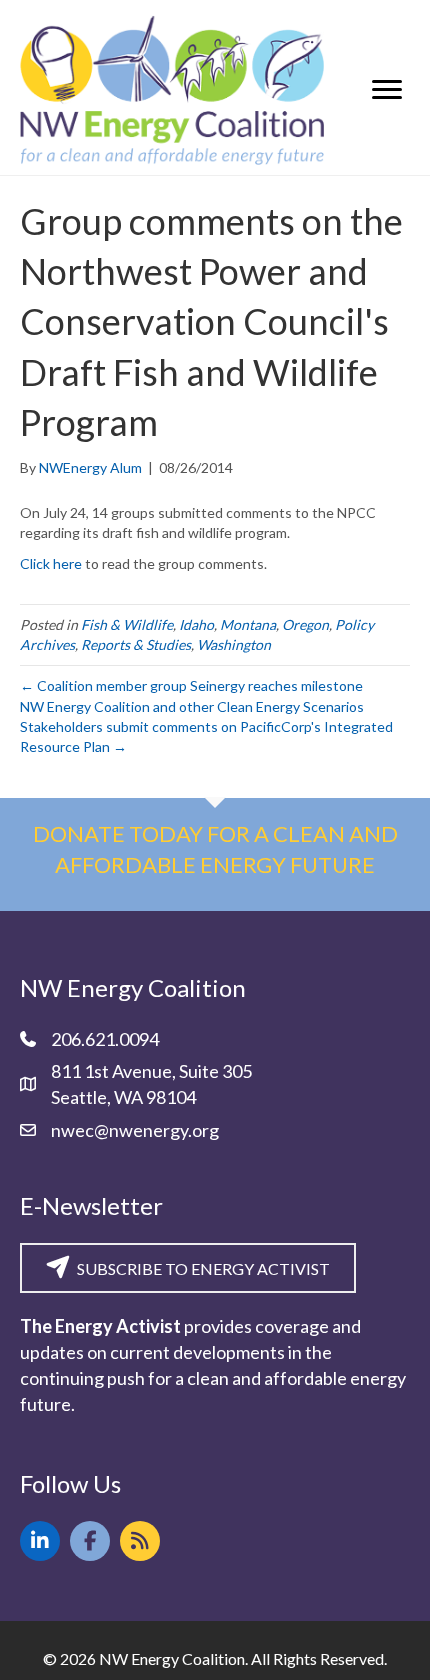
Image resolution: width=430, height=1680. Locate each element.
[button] (40, 1541)
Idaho (196, 624)
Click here (51, 563)
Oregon (305, 624)
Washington (234, 644)
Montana (248, 624)
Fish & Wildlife (127, 624)
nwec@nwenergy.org (135, 1130)
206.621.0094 (105, 1039)
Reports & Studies (136, 644)
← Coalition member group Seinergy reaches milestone (191, 685)
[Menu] (387, 90)
